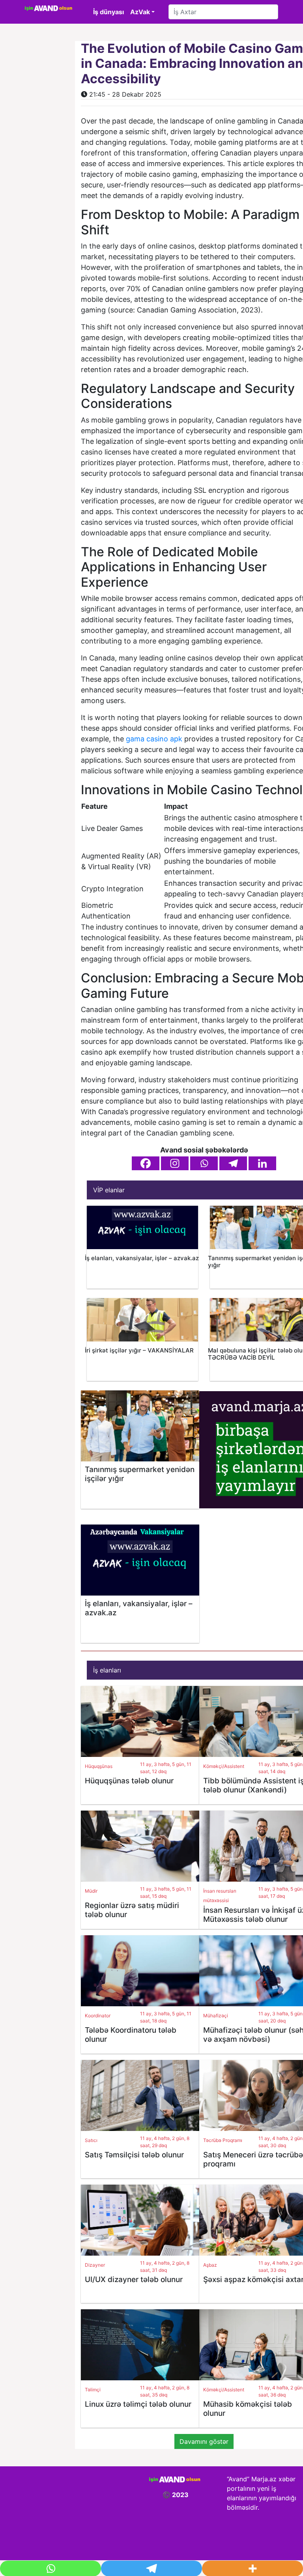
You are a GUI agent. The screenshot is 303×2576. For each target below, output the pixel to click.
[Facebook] (146, 1163)
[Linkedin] (262, 1163)
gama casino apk (154, 739)
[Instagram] (175, 1163)
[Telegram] (233, 1163)
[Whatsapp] (204, 1163)
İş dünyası (108, 12)
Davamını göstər (204, 2441)
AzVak (140, 12)
